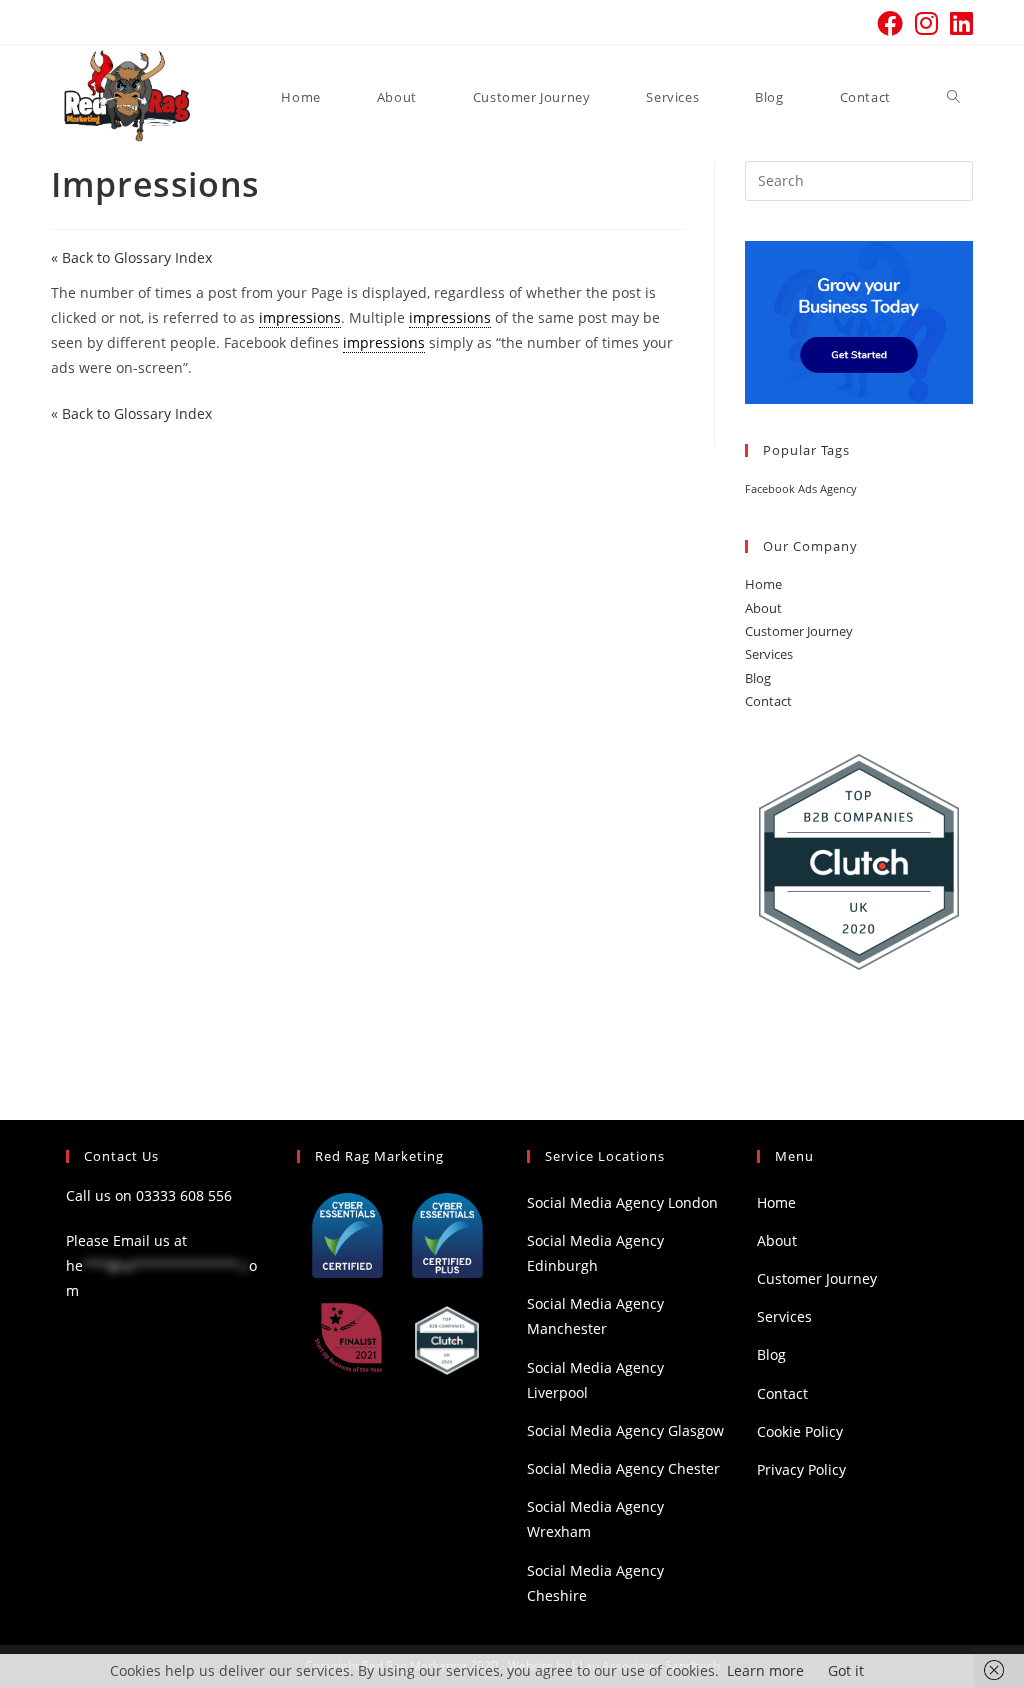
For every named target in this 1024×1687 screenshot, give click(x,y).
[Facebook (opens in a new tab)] (890, 23)
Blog (758, 678)
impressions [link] (300, 317)
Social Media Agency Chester (623, 1468)
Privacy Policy (801, 1469)
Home (763, 584)
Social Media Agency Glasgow (625, 1430)
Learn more (765, 1670)
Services (769, 654)
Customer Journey (799, 631)
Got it (846, 1670)
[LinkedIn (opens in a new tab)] (958, 23)
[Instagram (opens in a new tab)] (926, 23)
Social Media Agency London (622, 1202)
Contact (768, 701)
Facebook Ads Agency (801, 489)
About (763, 608)
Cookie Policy (800, 1431)
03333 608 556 (184, 1195)
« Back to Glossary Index (131, 257)
